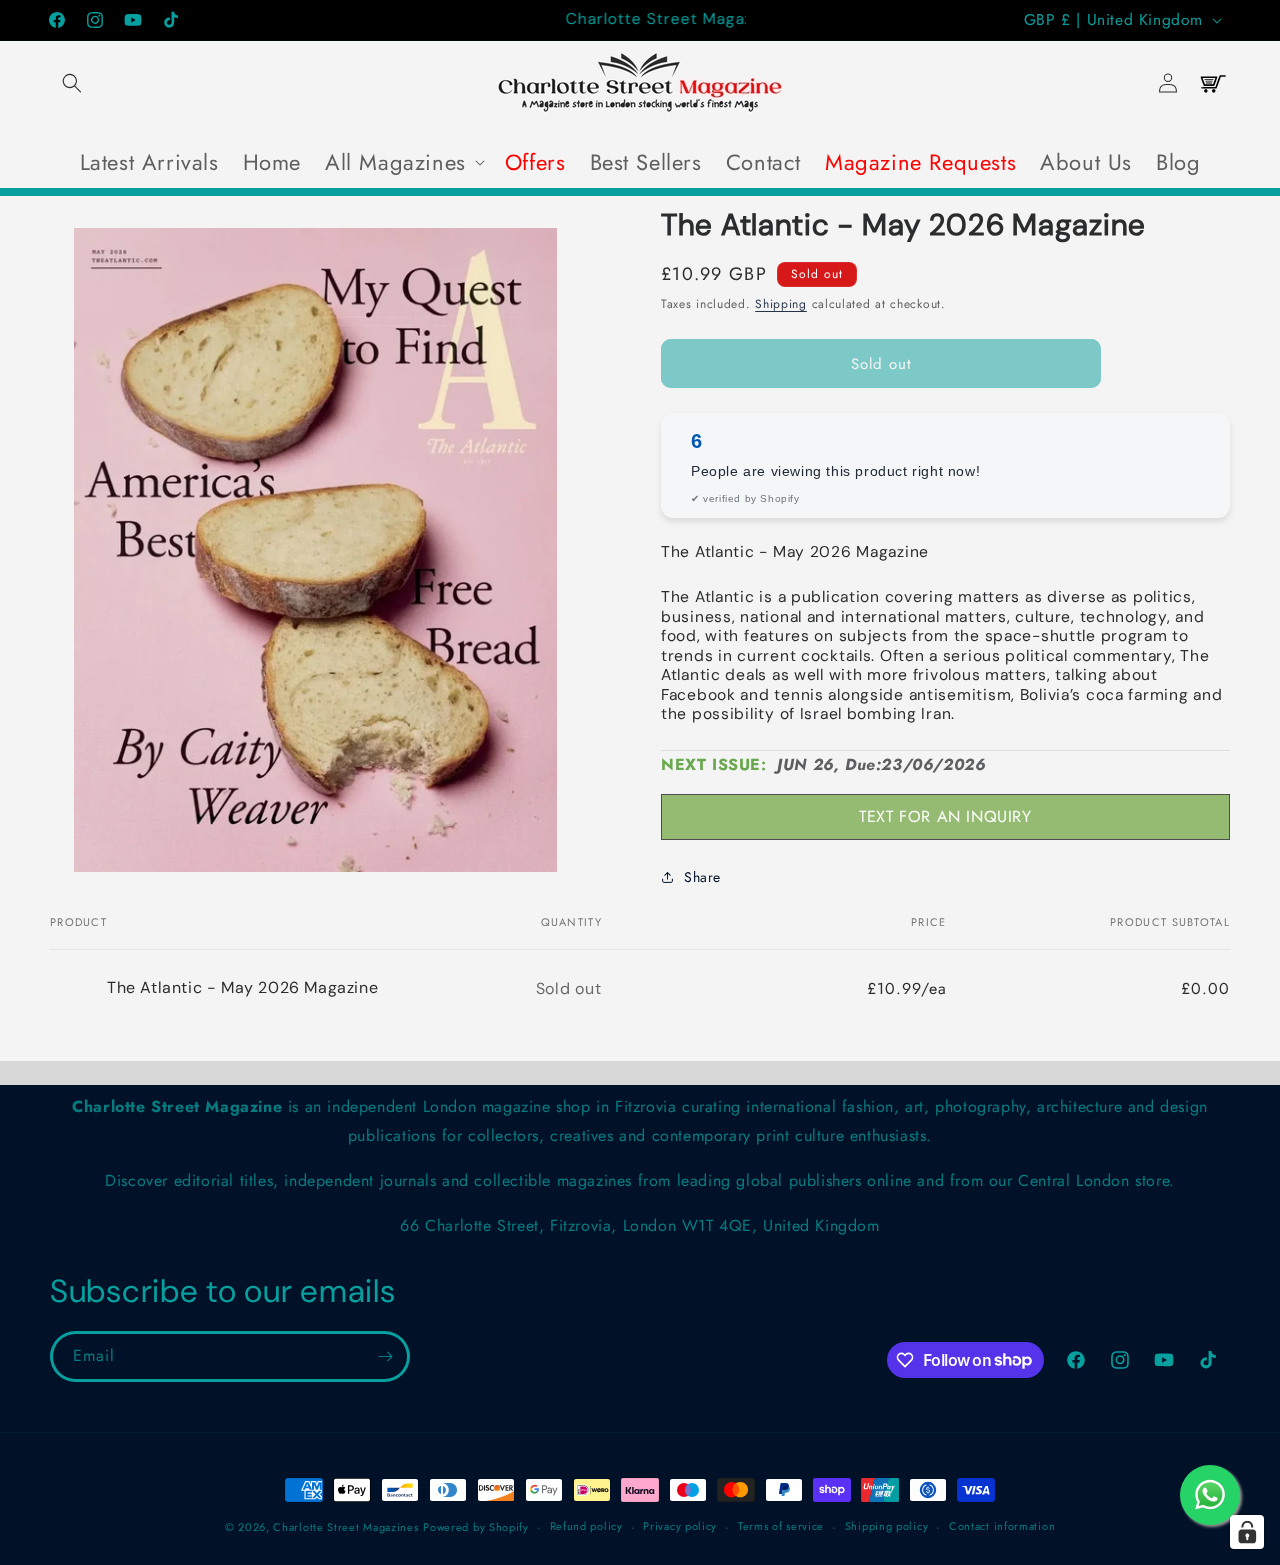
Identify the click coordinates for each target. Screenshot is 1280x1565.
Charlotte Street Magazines (345, 1527)
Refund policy (586, 1526)
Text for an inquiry (945, 816)
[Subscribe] (385, 1356)
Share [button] (702, 877)
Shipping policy (887, 1526)
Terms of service (781, 1526)
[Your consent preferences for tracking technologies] (1247, 1532)
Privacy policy (680, 1526)
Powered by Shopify (476, 1527)
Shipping (781, 304)
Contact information (1002, 1526)
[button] (72, 83)
